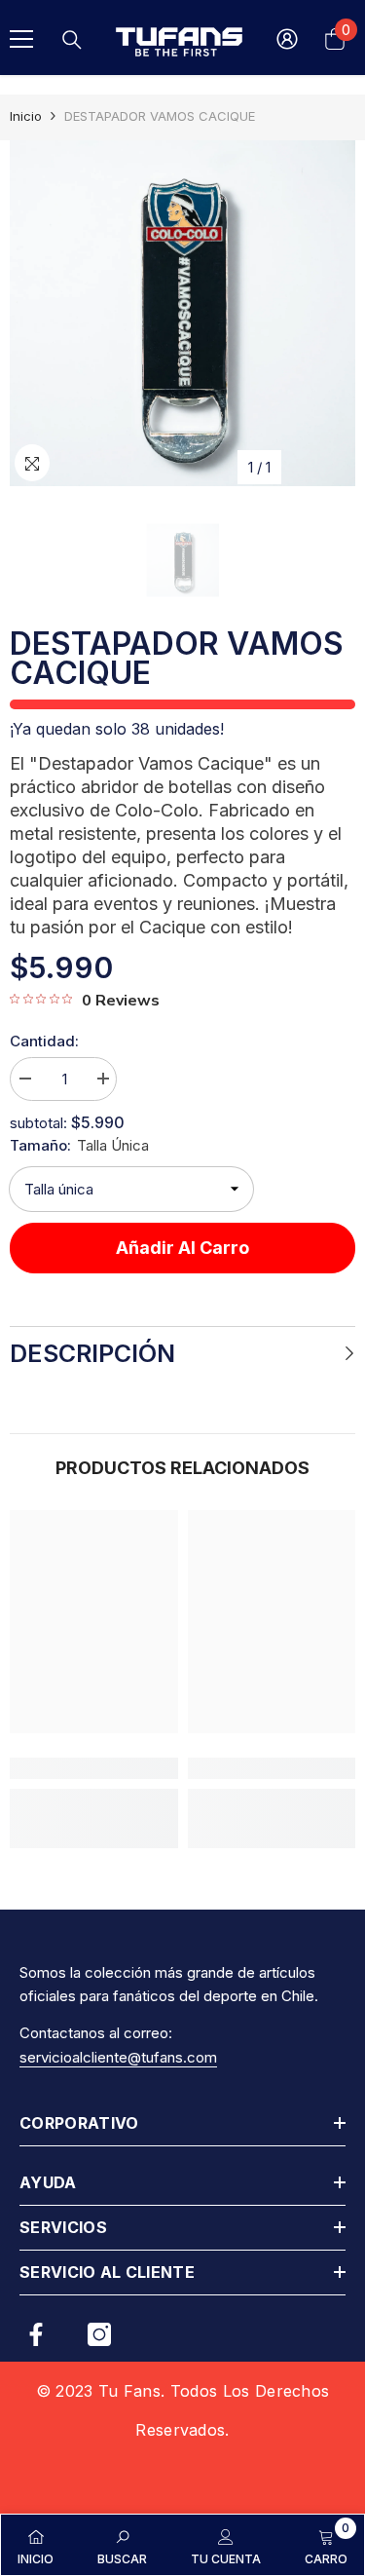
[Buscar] (72, 40)
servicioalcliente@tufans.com (118, 2057)
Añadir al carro (182, 1248)
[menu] (21, 39)
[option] (182, 313)
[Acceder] (287, 39)
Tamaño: (79, 1145)
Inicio (26, 116)
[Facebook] (36, 2334)
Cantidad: (44, 1041)
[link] (94, 1768)
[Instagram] (99, 2334)
